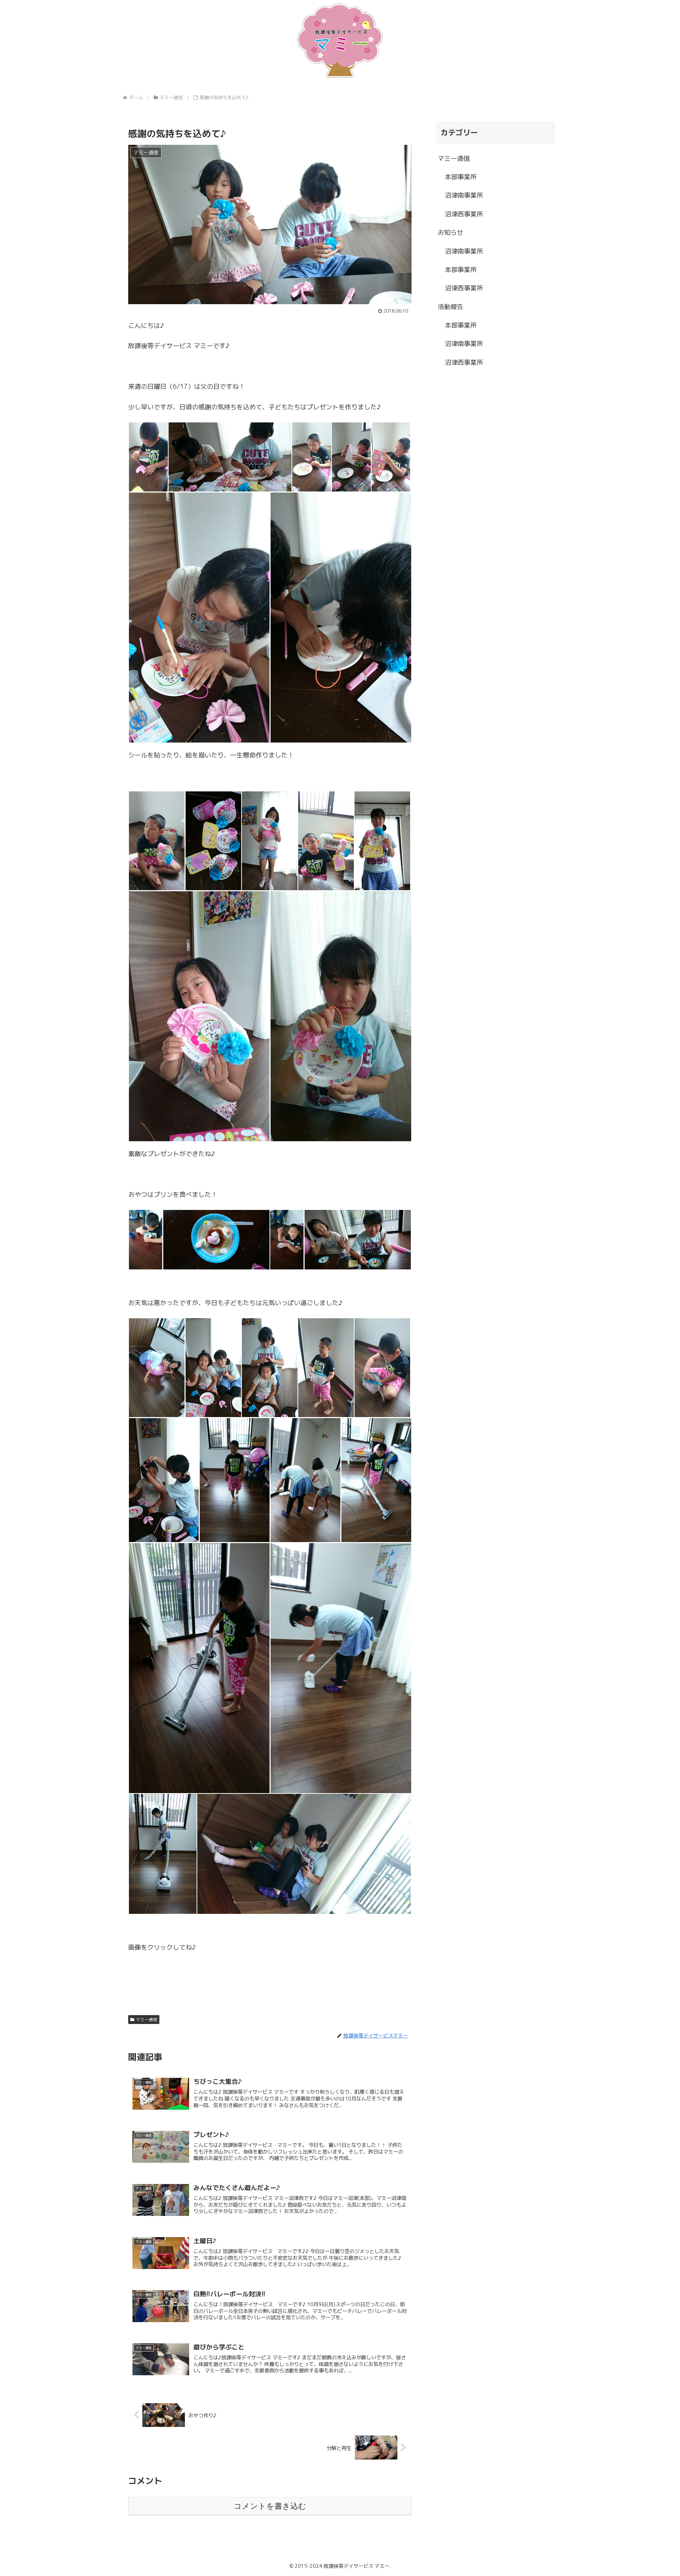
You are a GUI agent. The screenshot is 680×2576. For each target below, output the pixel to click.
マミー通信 (147, 2020)
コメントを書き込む (270, 2506)
